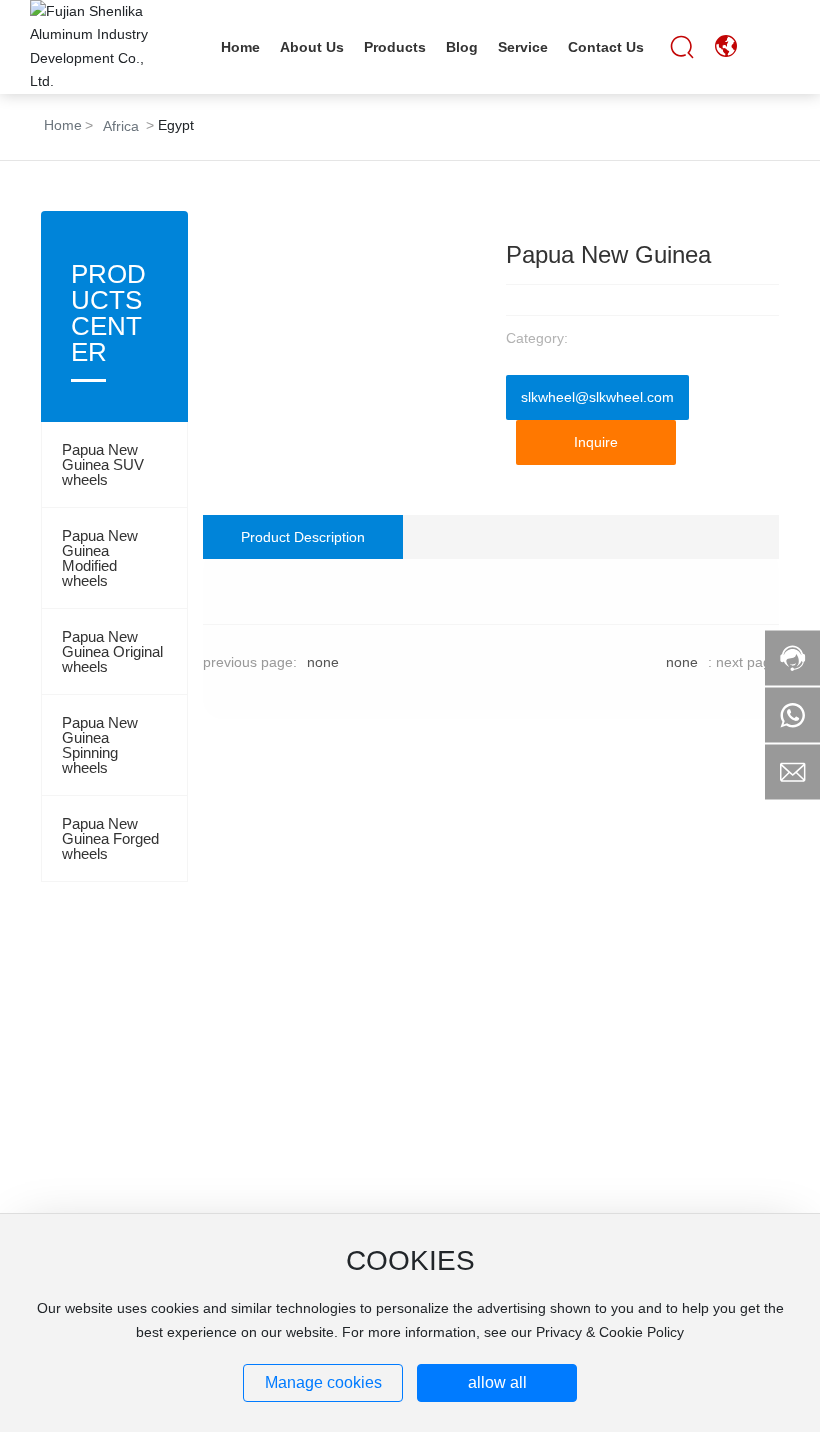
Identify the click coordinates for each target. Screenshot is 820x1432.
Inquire (596, 442)
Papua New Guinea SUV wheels (103, 464)
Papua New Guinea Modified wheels (100, 558)
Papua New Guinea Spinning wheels (100, 745)
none (323, 662)
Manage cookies (323, 1382)
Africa (121, 126)
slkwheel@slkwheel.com (597, 397)
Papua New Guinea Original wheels (112, 651)
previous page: (250, 662)
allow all (497, 1382)
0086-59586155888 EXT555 (136, 1061)
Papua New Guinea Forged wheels (110, 838)
